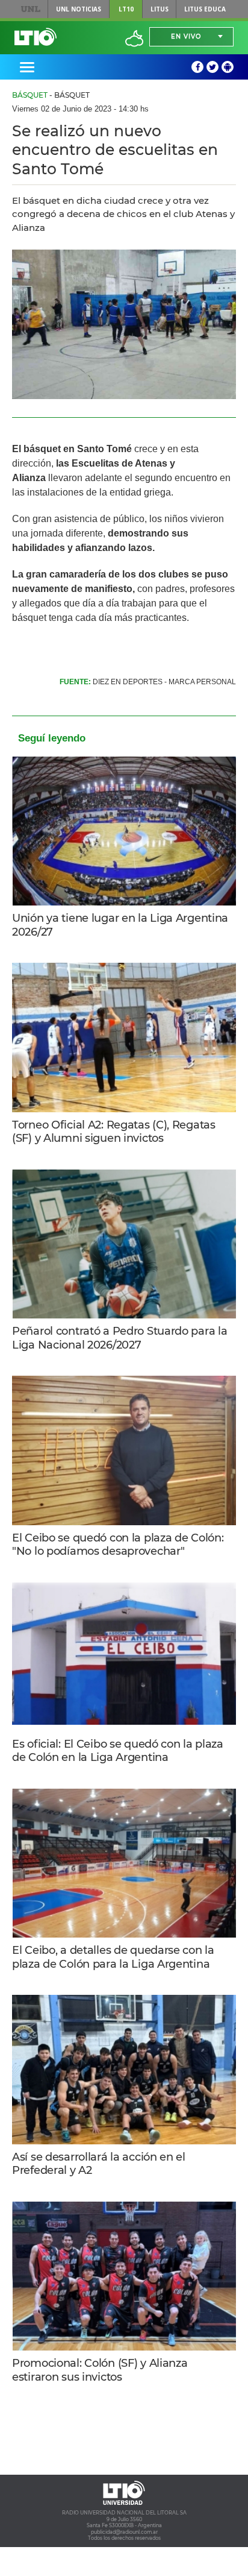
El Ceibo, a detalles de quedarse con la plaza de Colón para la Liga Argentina (113, 1957)
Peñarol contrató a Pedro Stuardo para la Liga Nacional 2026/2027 (119, 1338)
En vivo (186, 36)
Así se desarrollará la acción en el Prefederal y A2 (99, 2164)
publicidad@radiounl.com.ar (124, 2532)
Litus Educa (205, 9)
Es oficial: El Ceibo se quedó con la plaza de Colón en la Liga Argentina (118, 1751)
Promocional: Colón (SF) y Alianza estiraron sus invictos (100, 2370)
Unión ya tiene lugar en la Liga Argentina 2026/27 (120, 925)
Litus (160, 9)
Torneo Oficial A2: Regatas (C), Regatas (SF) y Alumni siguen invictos (114, 1132)
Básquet (30, 95)
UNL (31, 9)
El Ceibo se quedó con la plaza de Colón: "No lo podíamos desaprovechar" (118, 1545)
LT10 (126, 9)
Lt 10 (36, 37)
